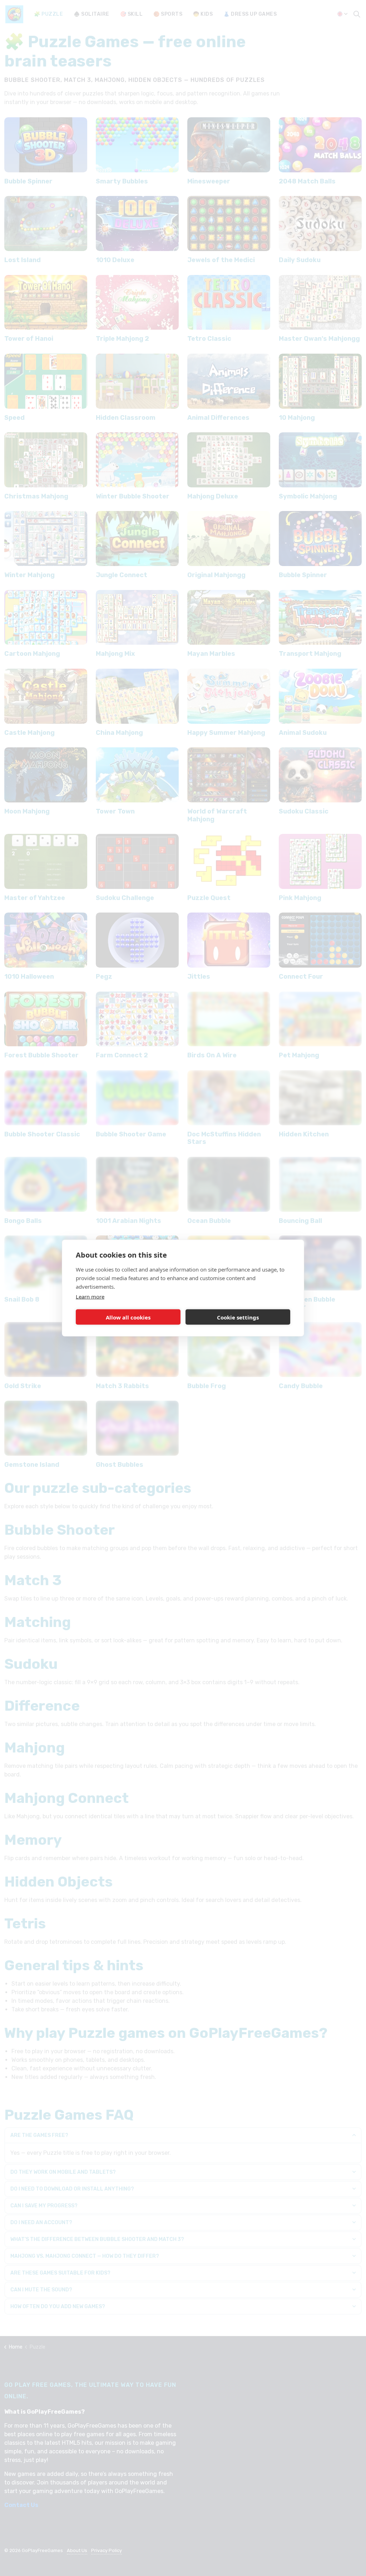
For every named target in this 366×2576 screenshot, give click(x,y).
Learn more (90, 1297)
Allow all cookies (128, 1317)
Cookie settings (238, 1317)
